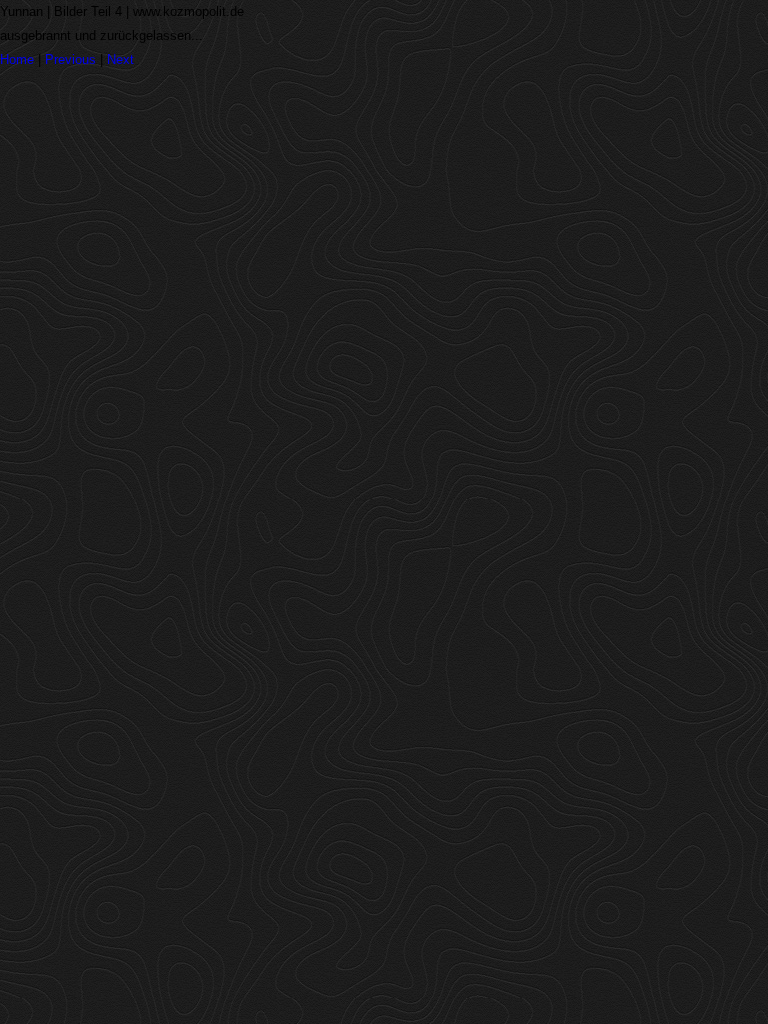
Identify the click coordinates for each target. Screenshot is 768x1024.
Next (120, 59)
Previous (70, 59)
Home (17, 59)
